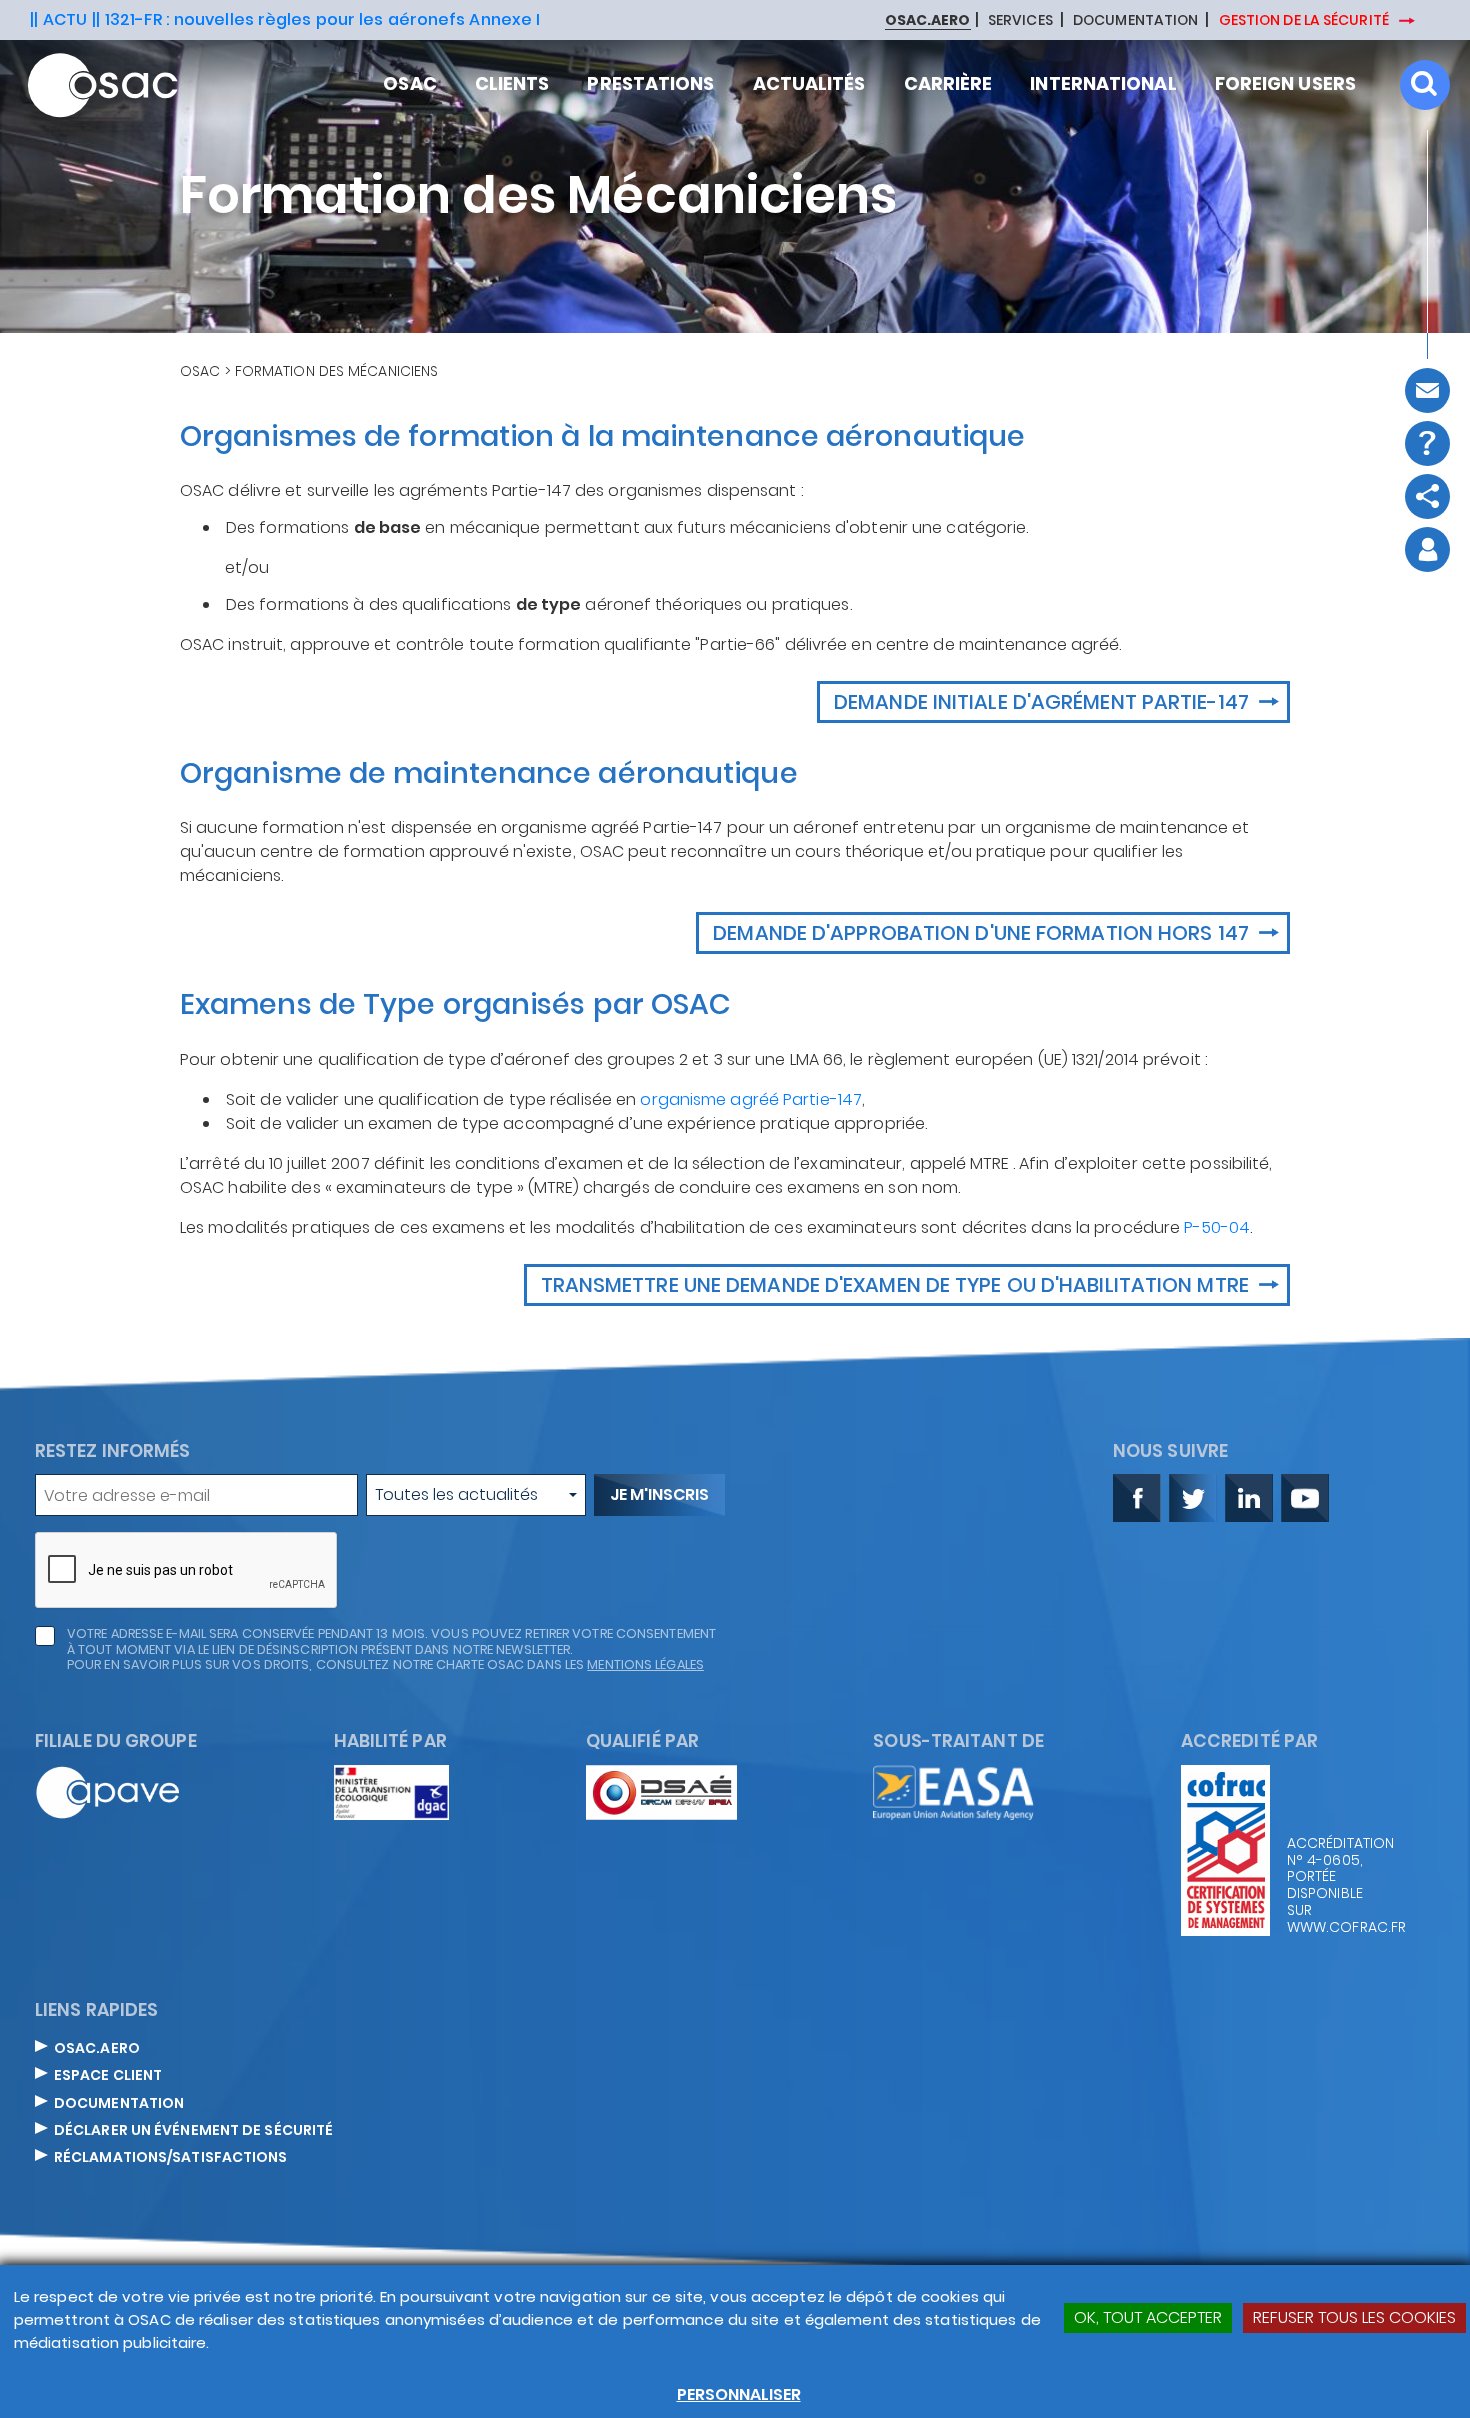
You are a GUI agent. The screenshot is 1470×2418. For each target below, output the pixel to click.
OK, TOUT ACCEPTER (1148, 2317)
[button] (476, 1495)
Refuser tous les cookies (1354, 2317)
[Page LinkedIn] (1249, 1497)
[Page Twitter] (1193, 1497)
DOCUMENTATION (1135, 21)
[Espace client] (1427, 549)
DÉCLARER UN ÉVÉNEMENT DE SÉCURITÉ (193, 2131)
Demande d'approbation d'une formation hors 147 (983, 933)
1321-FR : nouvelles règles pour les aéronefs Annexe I (322, 19)
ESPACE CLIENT (108, 2076)
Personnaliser (739, 2394)
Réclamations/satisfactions (171, 2158)
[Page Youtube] (1305, 1497)
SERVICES (1020, 21)
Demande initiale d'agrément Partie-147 (1044, 702)
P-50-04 (1217, 1227)
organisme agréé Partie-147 (751, 1099)
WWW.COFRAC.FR (1337, 1927)
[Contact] (1427, 390)
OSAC (200, 371)
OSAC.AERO (97, 2049)
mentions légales (645, 1664)
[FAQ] (1427, 443)
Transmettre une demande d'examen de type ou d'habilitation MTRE (897, 1285)
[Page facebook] (1137, 1497)
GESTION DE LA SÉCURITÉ (1305, 20)
